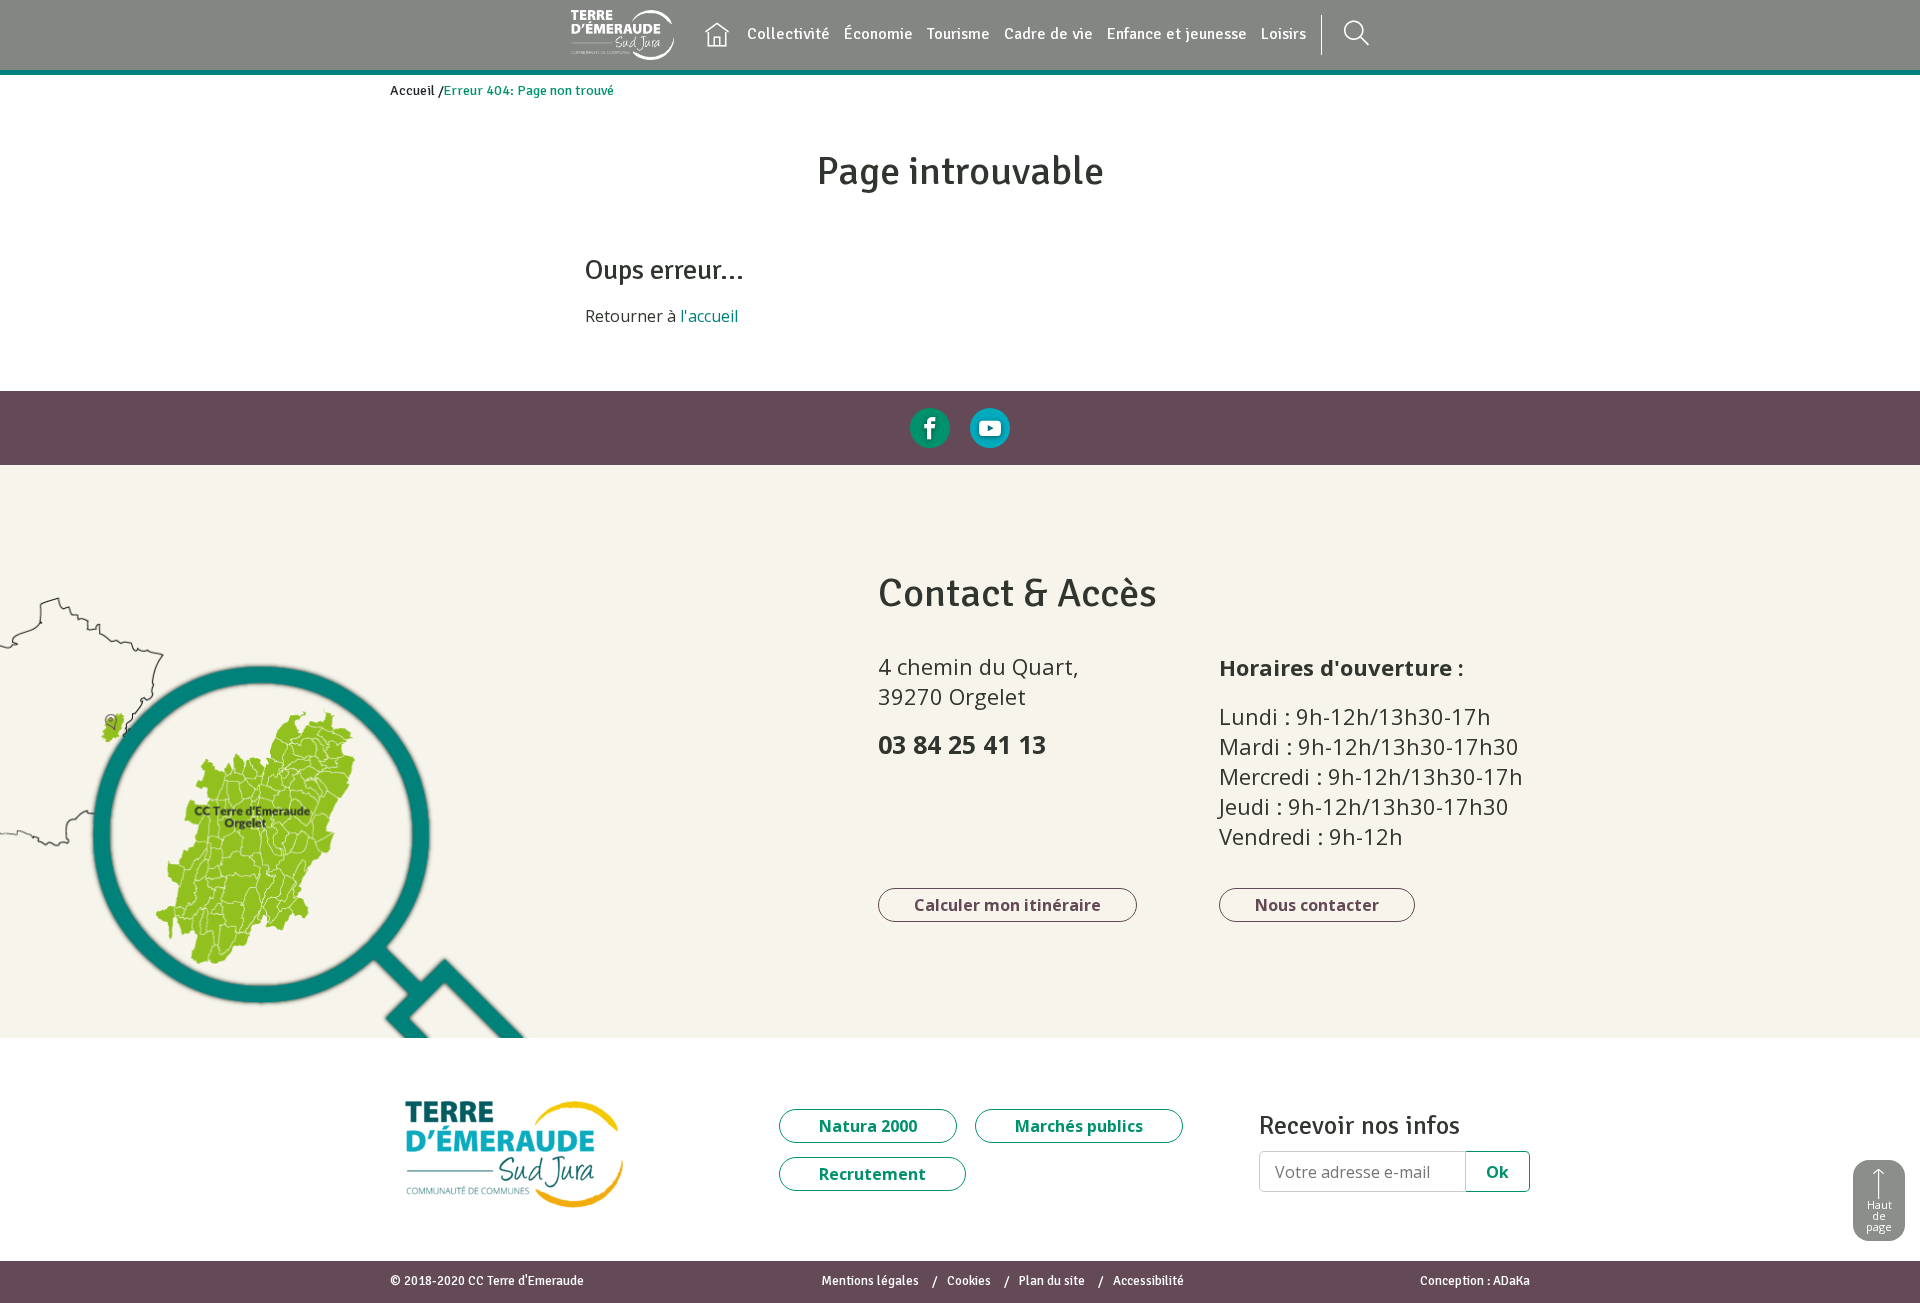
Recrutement (872, 1174)
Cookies (969, 1281)
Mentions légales (870, 1281)
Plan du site (1052, 1281)
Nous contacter (1317, 905)
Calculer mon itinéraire (1007, 905)
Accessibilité (1148, 1281)
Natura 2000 (868, 1126)
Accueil (412, 90)
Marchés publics (1079, 1126)
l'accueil (709, 316)
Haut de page (1879, 1215)
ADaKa (1511, 1281)
